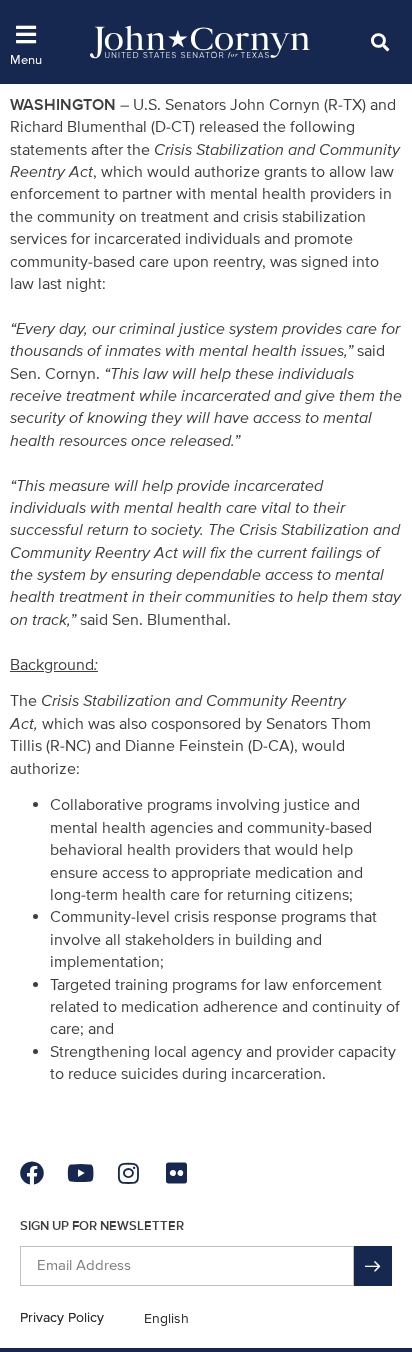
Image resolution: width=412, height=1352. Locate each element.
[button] (379, 41)
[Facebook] (32, 1173)
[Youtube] (80, 1173)
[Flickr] (176, 1173)
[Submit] (373, 1266)
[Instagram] (128, 1173)
